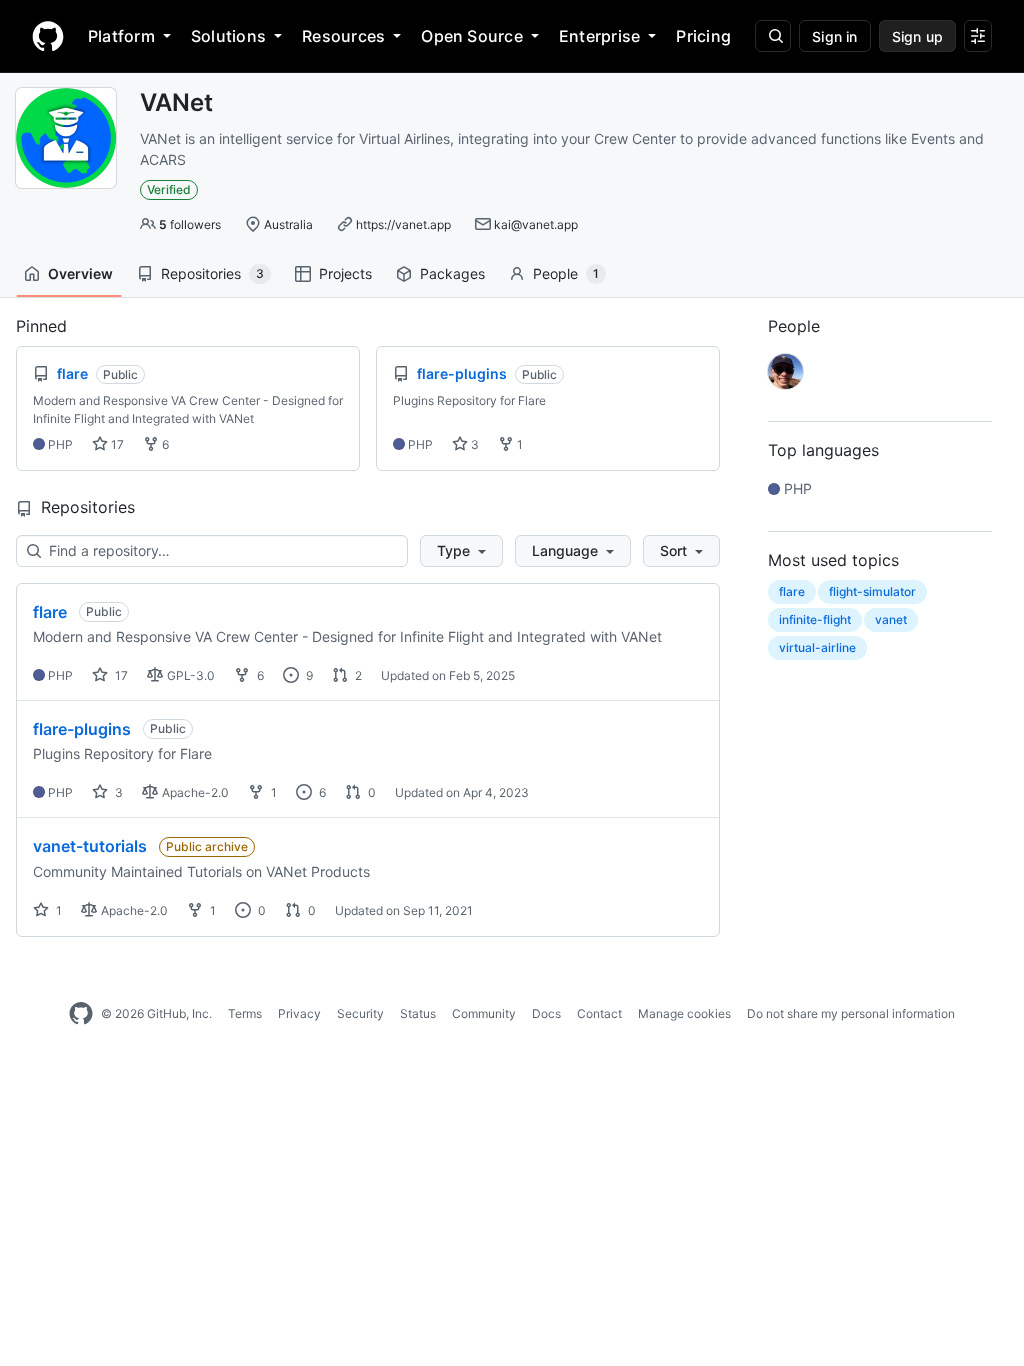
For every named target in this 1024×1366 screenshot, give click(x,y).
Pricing (703, 36)
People (566, 273)
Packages (452, 273)
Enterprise (599, 36)
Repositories (212, 273)
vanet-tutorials (90, 846)
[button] (461, 551)
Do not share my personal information (851, 1013)
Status (418, 1013)
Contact (599, 1013)
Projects (345, 273)
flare (50, 612)
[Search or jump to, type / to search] (773, 36)
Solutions (228, 36)
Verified (169, 189)
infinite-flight (815, 619)
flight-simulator (872, 591)
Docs (546, 1013)
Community (484, 1013)
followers (190, 224)
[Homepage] (48, 36)
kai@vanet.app (536, 224)
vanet (891, 619)
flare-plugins (82, 729)
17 (116, 444)
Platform (121, 36)
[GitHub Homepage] (81, 1014)
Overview (80, 273)
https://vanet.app (403, 224)
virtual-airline (817, 647)
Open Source (472, 36)
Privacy (299, 1013)
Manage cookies (684, 1013)
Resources (343, 36)
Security (360, 1013)
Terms (245, 1013)
